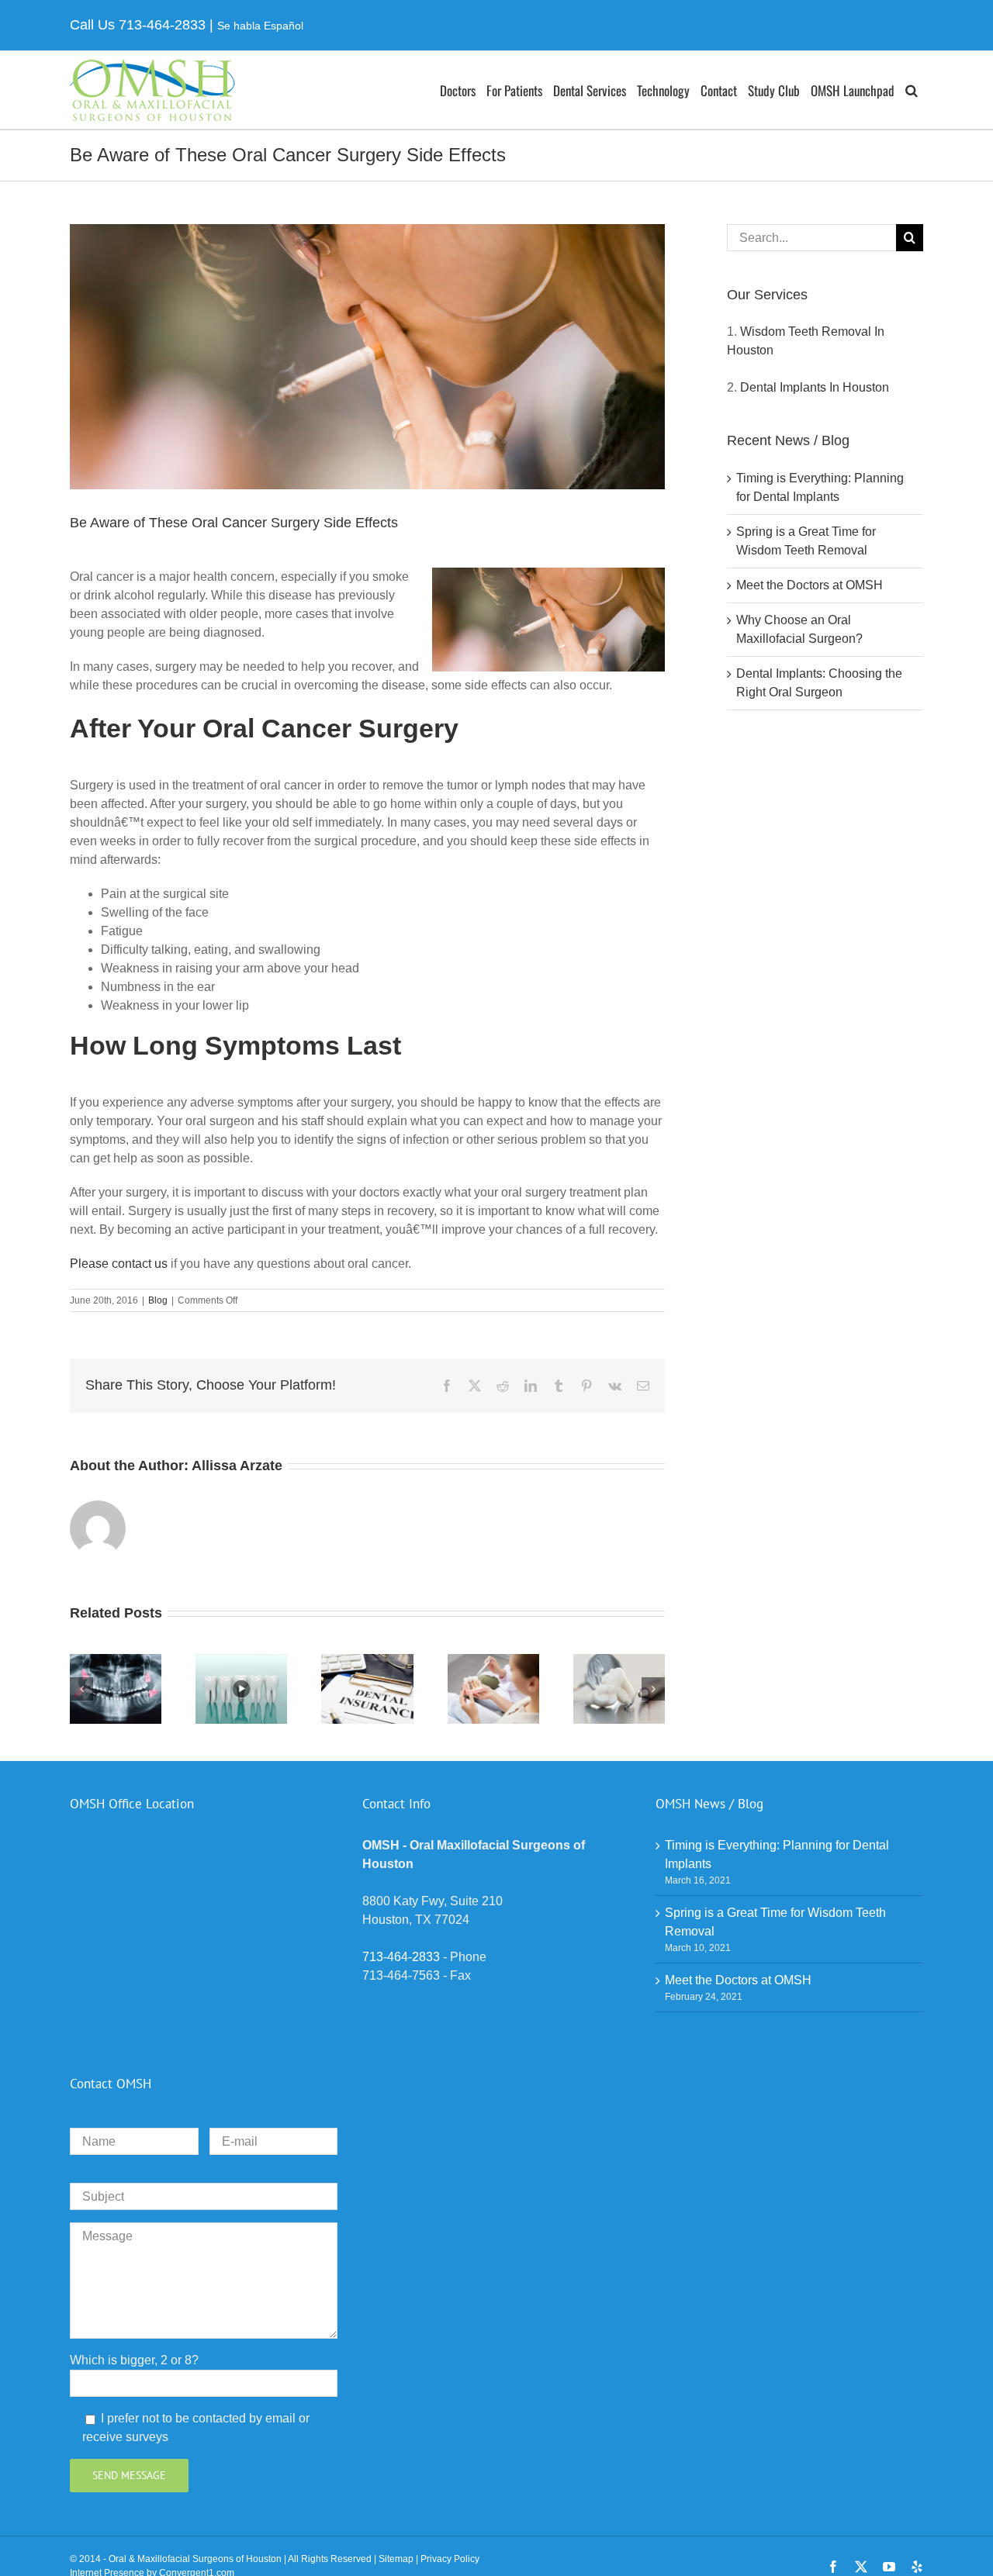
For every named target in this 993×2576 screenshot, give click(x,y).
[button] (912, 90)
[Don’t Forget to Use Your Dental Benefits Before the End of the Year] (367, 1661)
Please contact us (119, 1264)
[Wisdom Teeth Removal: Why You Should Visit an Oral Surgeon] (116, 1661)
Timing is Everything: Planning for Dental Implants (777, 1854)
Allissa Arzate (237, 1466)
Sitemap (396, 2559)
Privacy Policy (450, 2559)
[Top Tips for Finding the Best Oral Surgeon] (241, 1661)
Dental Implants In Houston (815, 387)
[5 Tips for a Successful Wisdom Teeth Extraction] (619, 1661)
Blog (158, 1300)
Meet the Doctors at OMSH (810, 585)
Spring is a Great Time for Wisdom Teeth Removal (775, 1922)
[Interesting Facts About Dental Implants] (493, 1661)
